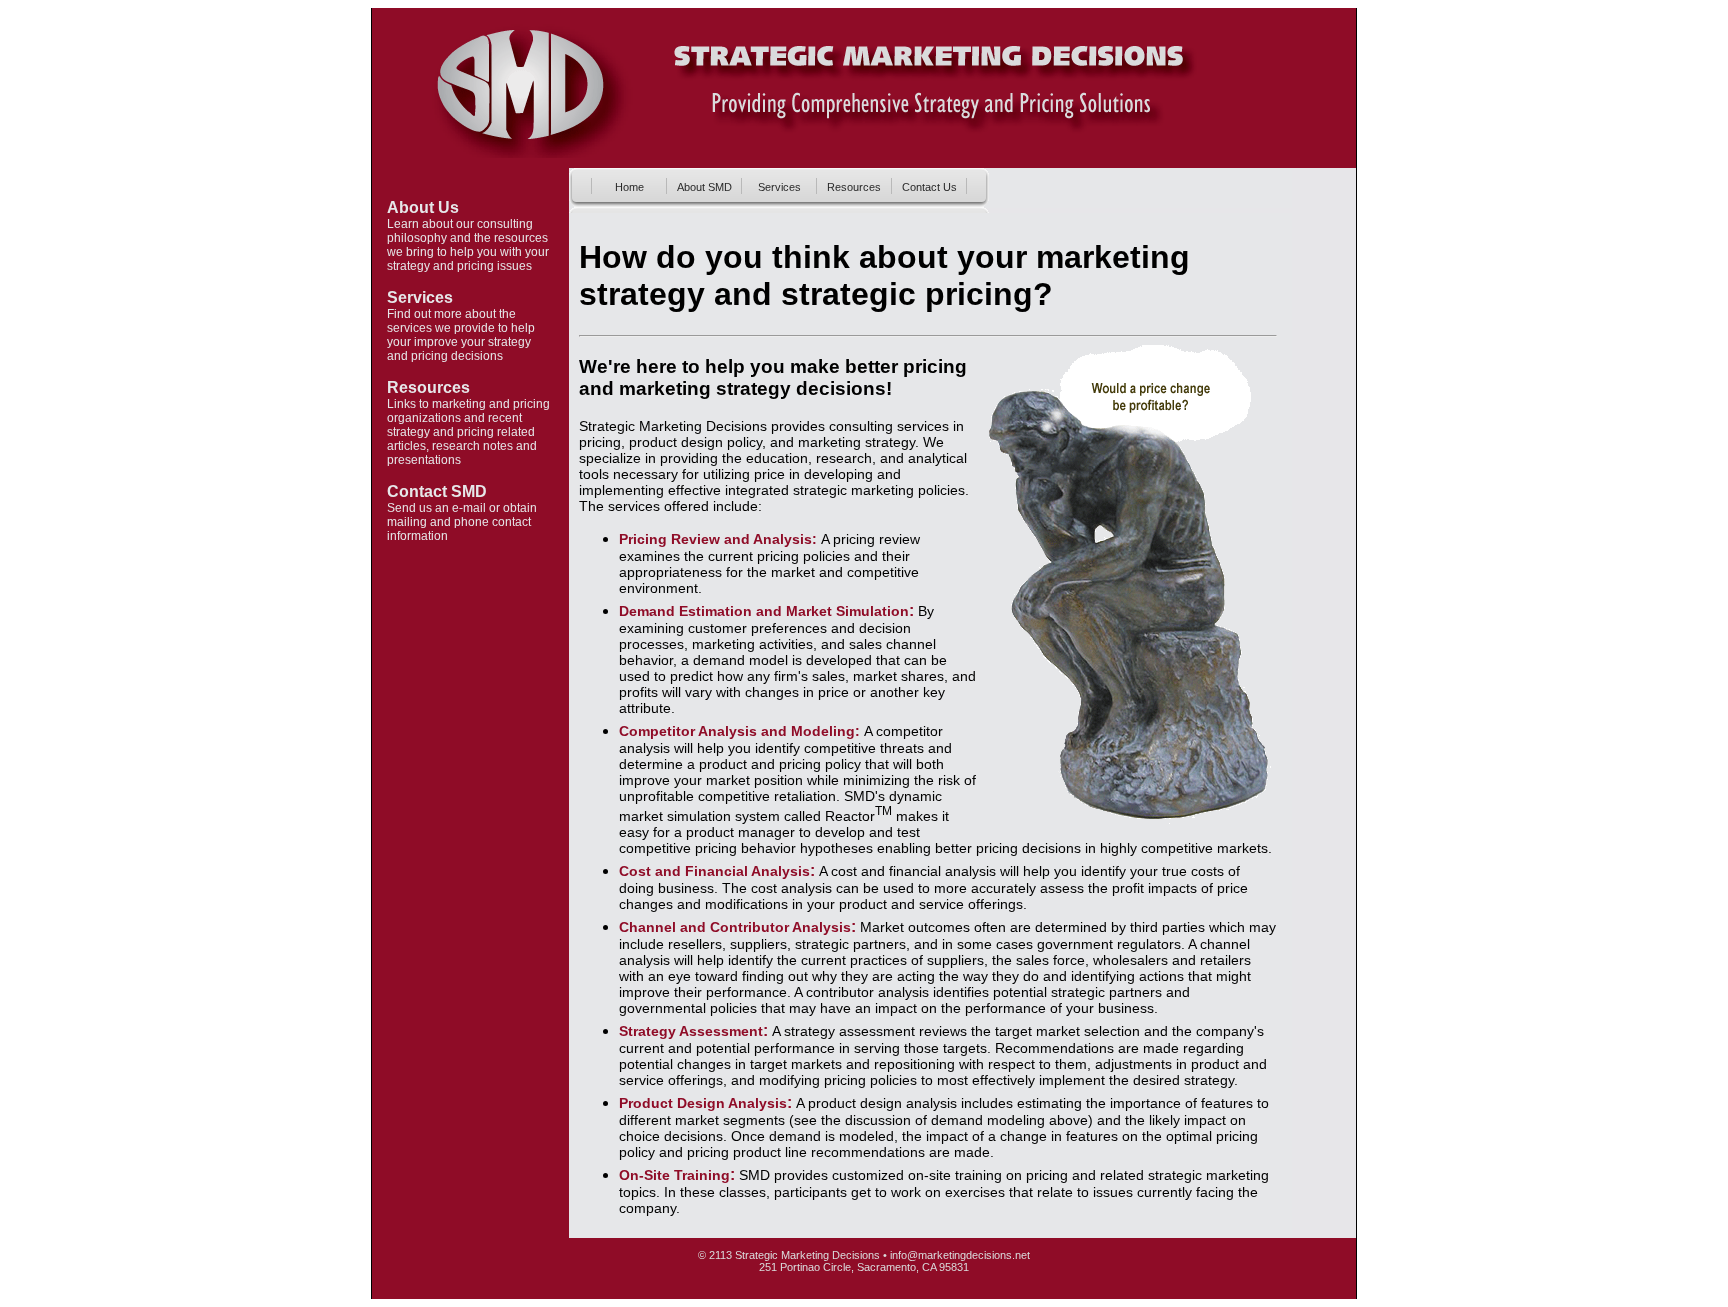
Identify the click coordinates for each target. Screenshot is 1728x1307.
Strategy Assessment (691, 1031)
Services (420, 297)
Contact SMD (437, 491)
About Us (423, 207)
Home (629, 187)
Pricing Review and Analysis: (718, 539)
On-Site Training (674, 1175)
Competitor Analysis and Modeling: (741, 731)
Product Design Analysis (703, 1103)
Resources (428, 387)
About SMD (704, 187)
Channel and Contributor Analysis (735, 927)
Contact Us (929, 187)
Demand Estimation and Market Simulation (764, 611)
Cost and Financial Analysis (714, 871)
